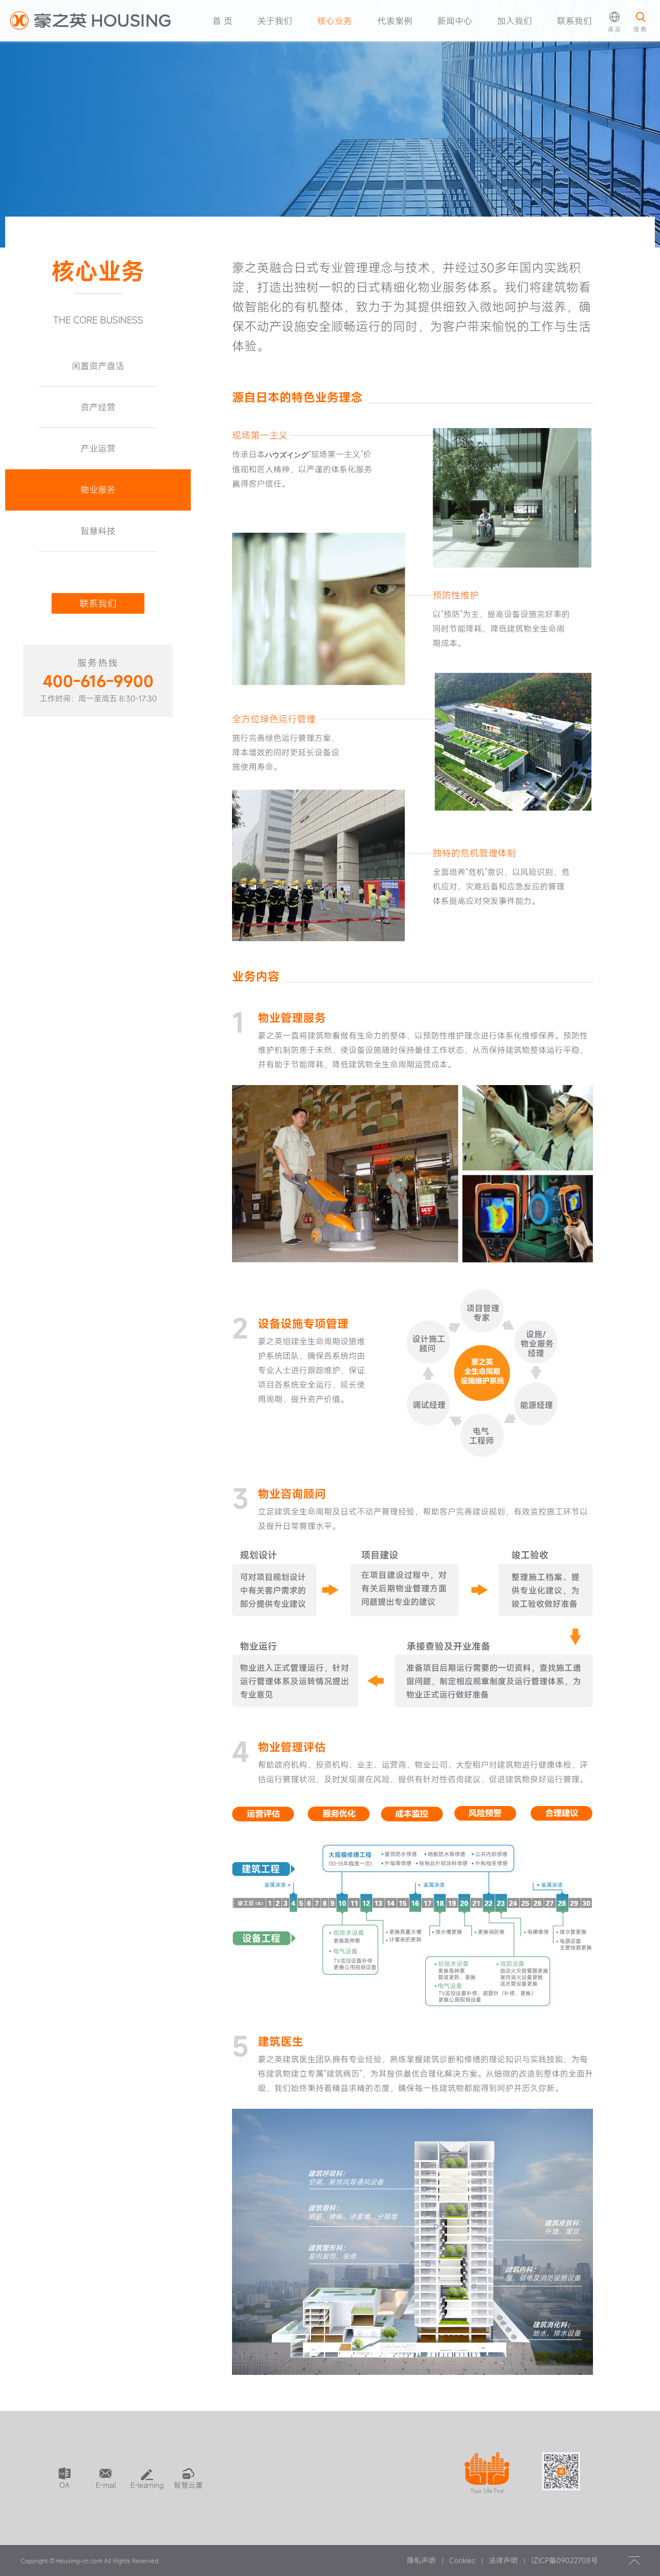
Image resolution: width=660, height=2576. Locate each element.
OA (64, 2485)
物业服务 (98, 490)
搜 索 (637, 61)
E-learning (147, 2485)
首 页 (222, 21)
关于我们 (275, 21)
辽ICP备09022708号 (565, 2560)
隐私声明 (421, 2560)
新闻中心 (455, 21)
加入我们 (515, 21)
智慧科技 (98, 531)
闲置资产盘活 (98, 366)
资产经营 (98, 407)
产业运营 (98, 448)
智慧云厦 (188, 2485)
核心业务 (335, 21)
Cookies (462, 2560)
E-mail (106, 2485)
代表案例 (395, 21)
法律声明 (503, 2560)
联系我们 (574, 21)
